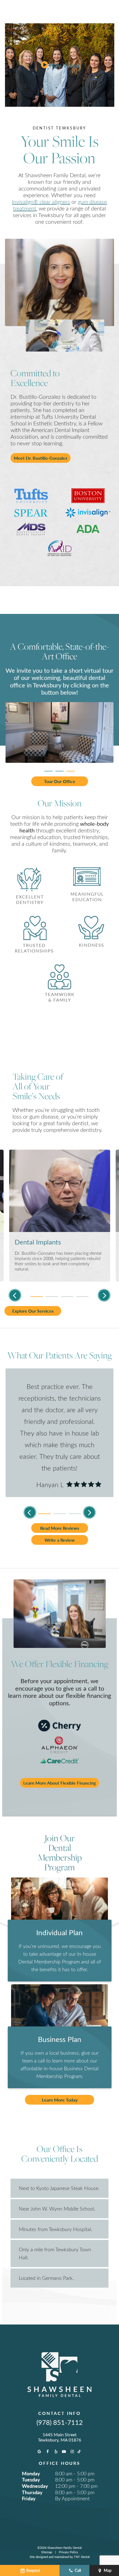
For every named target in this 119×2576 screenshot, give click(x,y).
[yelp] (56, 2452)
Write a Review (60, 1540)
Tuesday (31, 2480)
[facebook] (48, 2452)
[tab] (48, 769)
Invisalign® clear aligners (41, 202)
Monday (31, 2473)
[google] (40, 2452)
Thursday (32, 2492)
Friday (29, 2498)
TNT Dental (82, 2557)
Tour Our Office (60, 781)
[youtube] (64, 2452)
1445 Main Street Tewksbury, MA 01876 (59, 2437)
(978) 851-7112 (60, 2422)
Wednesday (35, 2486)
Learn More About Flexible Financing (59, 1783)
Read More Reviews (60, 1528)
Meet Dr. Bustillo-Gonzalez (41, 458)
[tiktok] (79, 2452)
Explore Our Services (33, 1311)
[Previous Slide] (15, 1295)
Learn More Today (60, 2100)
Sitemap (47, 2552)
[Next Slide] (104, 1295)
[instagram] (72, 2452)
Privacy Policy (68, 2552)
